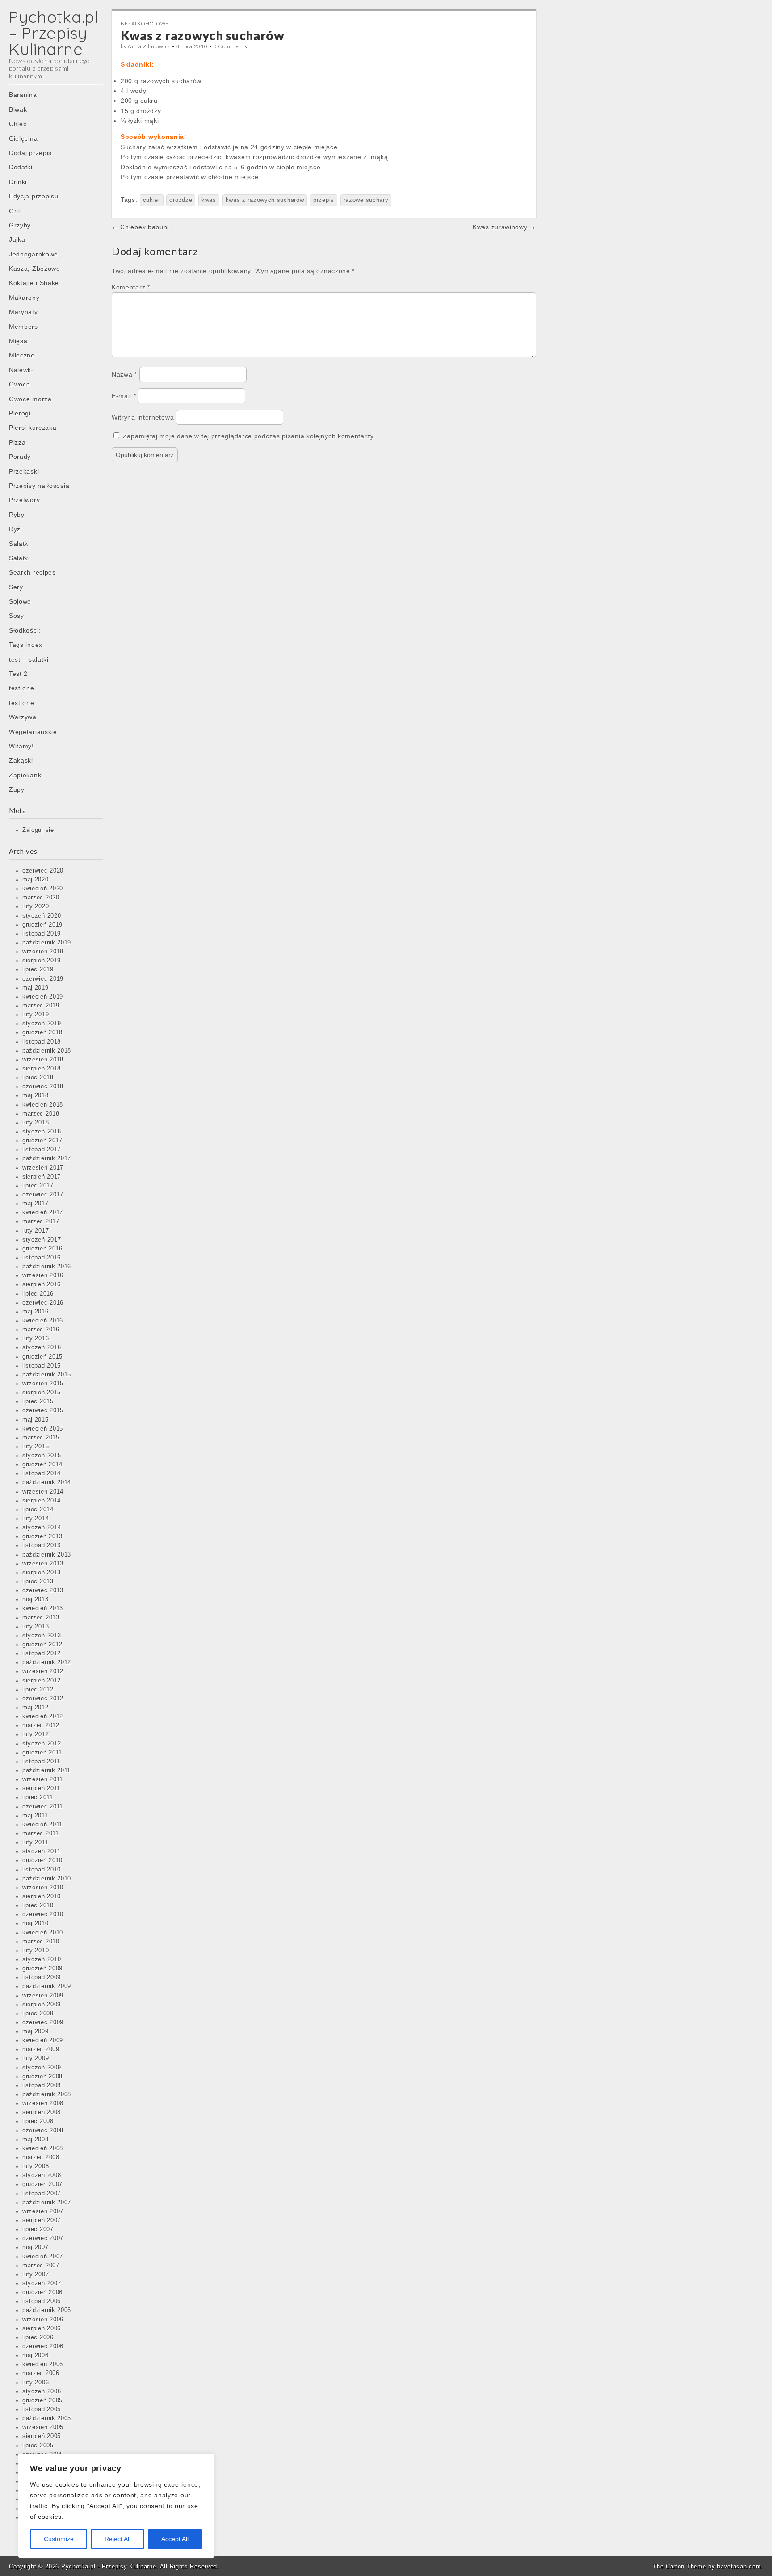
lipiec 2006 (38, 2337)
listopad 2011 (41, 1762)
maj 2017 (36, 1204)
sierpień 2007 (42, 2220)
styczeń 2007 (42, 2283)
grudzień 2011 (42, 1753)
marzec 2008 (41, 2157)
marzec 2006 (41, 2373)
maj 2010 (36, 1923)
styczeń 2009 (42, 2068)
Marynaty (23, 312)
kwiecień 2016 (43, 1321)
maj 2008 (36, 2140)
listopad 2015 (42, 1366)
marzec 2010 (41, 1942)
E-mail (124, 396)
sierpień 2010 (42, 1896)
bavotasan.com (739, 2566)
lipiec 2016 (38, 1294)
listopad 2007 (42, 2194)
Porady (20, 457)
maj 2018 (36, 1095)
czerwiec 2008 (43, 2131)
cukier (152, 200)
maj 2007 (36, 2247)
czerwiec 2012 (43, 1699)
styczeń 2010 (42, 1959)
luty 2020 (36, 906)
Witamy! (21, 746)
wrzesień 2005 (43, 2427)
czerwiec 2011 (43, 1807)
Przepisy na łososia (39, 486)
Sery (16, 587)
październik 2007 (47, 2203)
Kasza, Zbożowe (35, 269)
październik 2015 (47, 1375)
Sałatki (19, 544)
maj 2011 (35, 1816)
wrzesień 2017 (43, 1168)
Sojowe (20, 601)
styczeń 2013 (42, 1636)
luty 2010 (36, 1951)
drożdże (181, 200)
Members (23, 327)
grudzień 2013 (42, 1536)
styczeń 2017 (42, 1240)
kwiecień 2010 (43, 1933)
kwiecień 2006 (43, 2364)
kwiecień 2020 (43, 889)
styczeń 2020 (42, 916)
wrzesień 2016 (43, 1275)
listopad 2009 (42, 1977)
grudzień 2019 (42, 925)
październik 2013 (47, 1555)
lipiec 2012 (38, 1690)
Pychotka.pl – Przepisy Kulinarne (54, 33)
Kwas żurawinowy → (504, 227)
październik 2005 (47, 2418)
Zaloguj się (38, 830)
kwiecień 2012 (43, 1716)
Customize (59, 2539)
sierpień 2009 (42, 2005)
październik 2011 (46, 1770)
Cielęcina (23, 138)
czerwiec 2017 (43, 1195)
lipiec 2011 (38, 1797)
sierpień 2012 (42, 1681)
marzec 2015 (41, 1438)
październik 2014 (47, 1482)
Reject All (117, 2539)
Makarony (24, 298)
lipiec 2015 (38, 1401)
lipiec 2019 (38, 969)
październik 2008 (47, 2094)
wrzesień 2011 (43, 1779)
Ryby (17, 515)
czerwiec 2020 (43, 871)
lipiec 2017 (38, 1186)
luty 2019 (36, 1015)
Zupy (17, 789)
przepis (324, 200)
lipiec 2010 (38, 1905)
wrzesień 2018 (43, 1060)
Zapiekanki (26, 775)
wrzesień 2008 (43, 2103)
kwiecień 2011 (42, 1825)
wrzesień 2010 (43, 1888)
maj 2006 (36, 2355)
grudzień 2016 (42, 1249)
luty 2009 (36, 2058)
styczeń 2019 (42, 1024)
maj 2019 (36, 988)
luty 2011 (35, 1842)
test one (22, 688)
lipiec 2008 (38, 2121)
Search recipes (32, 572)
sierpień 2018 (42, 1069)
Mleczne (22, 355)
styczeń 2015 (42, 1456)
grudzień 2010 (42, 1860)
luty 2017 (36, 1231)
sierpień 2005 (42, 2436)
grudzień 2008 (42, 2077)
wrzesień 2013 (43, 1564)
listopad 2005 (42, 2409)
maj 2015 (36, 1420)
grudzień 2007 (42, 2184)
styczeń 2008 (42, 2175)
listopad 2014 (42, 1473)
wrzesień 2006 (43, 2320)
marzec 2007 (41, 2266)
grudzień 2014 (42, 1464)
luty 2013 (36, 1627)
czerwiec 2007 (43, 2238)
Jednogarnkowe (34, 254)
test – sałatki (29, 659)
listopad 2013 (42, 1545)
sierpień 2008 (42, 2112)
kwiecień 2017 (43, 1212)
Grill (15, 211)
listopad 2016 (42, 1258)
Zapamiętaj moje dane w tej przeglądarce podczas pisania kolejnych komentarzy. (249, 436)
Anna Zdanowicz (149, 46)
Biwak (18, 109)
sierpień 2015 (42, 1393)
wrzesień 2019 (43, 952)
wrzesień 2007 (43, 2211)
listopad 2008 (42, 2085)
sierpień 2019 (42, 961)
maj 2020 (36, 880)
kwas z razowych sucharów (265, 200)
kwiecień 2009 (43, 2040)
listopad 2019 (42, 934)
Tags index (26, 645)
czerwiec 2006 (43, 2346)
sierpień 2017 (42, 1177)
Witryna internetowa (143, 417)
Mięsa (18, 341)
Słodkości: (25, 630)
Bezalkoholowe (145, 23)
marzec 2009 (41, 2049)
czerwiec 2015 (43, 1410)
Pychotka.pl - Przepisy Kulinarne (109, 2566)
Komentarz (131, 287)
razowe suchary (366, 200)
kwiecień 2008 (43, 2148)
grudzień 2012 (42, 1645)
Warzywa (23, 717)
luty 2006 (36, 2383)
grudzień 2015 (42, 1357)
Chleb (18, 124)
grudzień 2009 (42, 1968)
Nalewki (21, 370)
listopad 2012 (42, 1653)
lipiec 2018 (38, 1078)
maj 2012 (36, 1708)
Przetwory (24, 500)
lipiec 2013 (38, 1582)
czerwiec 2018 (43, 1087)
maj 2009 (36, 2031)
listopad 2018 (42, 1042)
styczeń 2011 (41, 1851)
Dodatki (21, 167)
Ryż (15, 529)
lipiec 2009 (38, 2014)
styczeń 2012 (42, 1744)
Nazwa (124, 374)
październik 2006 (47, 2310)
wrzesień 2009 (43, 1996)
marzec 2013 (41, 1618)
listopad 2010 (42, 1870)
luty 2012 (36, 1734)
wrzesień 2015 (43, 1384)
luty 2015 (36, 1447)
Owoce (20, 384)
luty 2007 (36, 2274)
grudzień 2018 (42, 1032)
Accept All (175, 2539)
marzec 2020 (41, 898)
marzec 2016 (41, 1330)
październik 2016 (47, 1267)
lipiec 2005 (38, 2446)
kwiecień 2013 (43, 1608)
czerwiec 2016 (43, 1303)
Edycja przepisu (34, 196)
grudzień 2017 (42, 1141)
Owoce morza (30, 399)
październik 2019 (47, 943)
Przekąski (24, 471)
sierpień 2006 (42, 2328)
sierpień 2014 (42, 1501)
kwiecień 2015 (43, 1429)
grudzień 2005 (42, 2400)
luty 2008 (36, 2166)
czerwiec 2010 (43, 1914)
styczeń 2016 (42, 1347)
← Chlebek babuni (140, 227)
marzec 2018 (41, 1114)
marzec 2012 (41, 1725)
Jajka (17, 239)
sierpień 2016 (42, 1284)
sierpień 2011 (41, 1788)
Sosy (17, 616)
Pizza (17, 442)
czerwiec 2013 (43, 1590)
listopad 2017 (42, 1150)
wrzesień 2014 (43, 1492)
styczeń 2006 (42, 2391)
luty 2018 (36, 1123)
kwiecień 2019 (43, 997)
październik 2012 (47, 1662)
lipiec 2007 (38, 2229)
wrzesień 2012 (43, 1671)
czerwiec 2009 (43, 2022)
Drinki (18, 182)
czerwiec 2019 (43, 979)
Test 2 (18, 674)
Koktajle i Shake (34, 283)
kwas (209, 200)
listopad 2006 (42, 2301)
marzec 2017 (41, 1221)
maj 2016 (36, 1312)
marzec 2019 (41, 1006)
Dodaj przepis (30, 153)
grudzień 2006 (42, 2292)
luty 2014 (36, 1519)
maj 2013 (36, 1599)
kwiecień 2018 (43, 1105)
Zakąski (21, 760)
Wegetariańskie (33, 732)
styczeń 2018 (42, 1132)
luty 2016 (36, 1338)
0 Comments (231, 46)
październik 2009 (47, 1986)
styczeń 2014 (42, 1527)
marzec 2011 (41, 1833)
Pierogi (20, 413)
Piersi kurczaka (33, 428)
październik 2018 (47, 1051)
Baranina (23, 95)
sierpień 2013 (42, 1573)
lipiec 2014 (38, 1510)
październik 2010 (47, 1879)
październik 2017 (47, 1158)
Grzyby (20, 225)
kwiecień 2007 (43, 2257)
